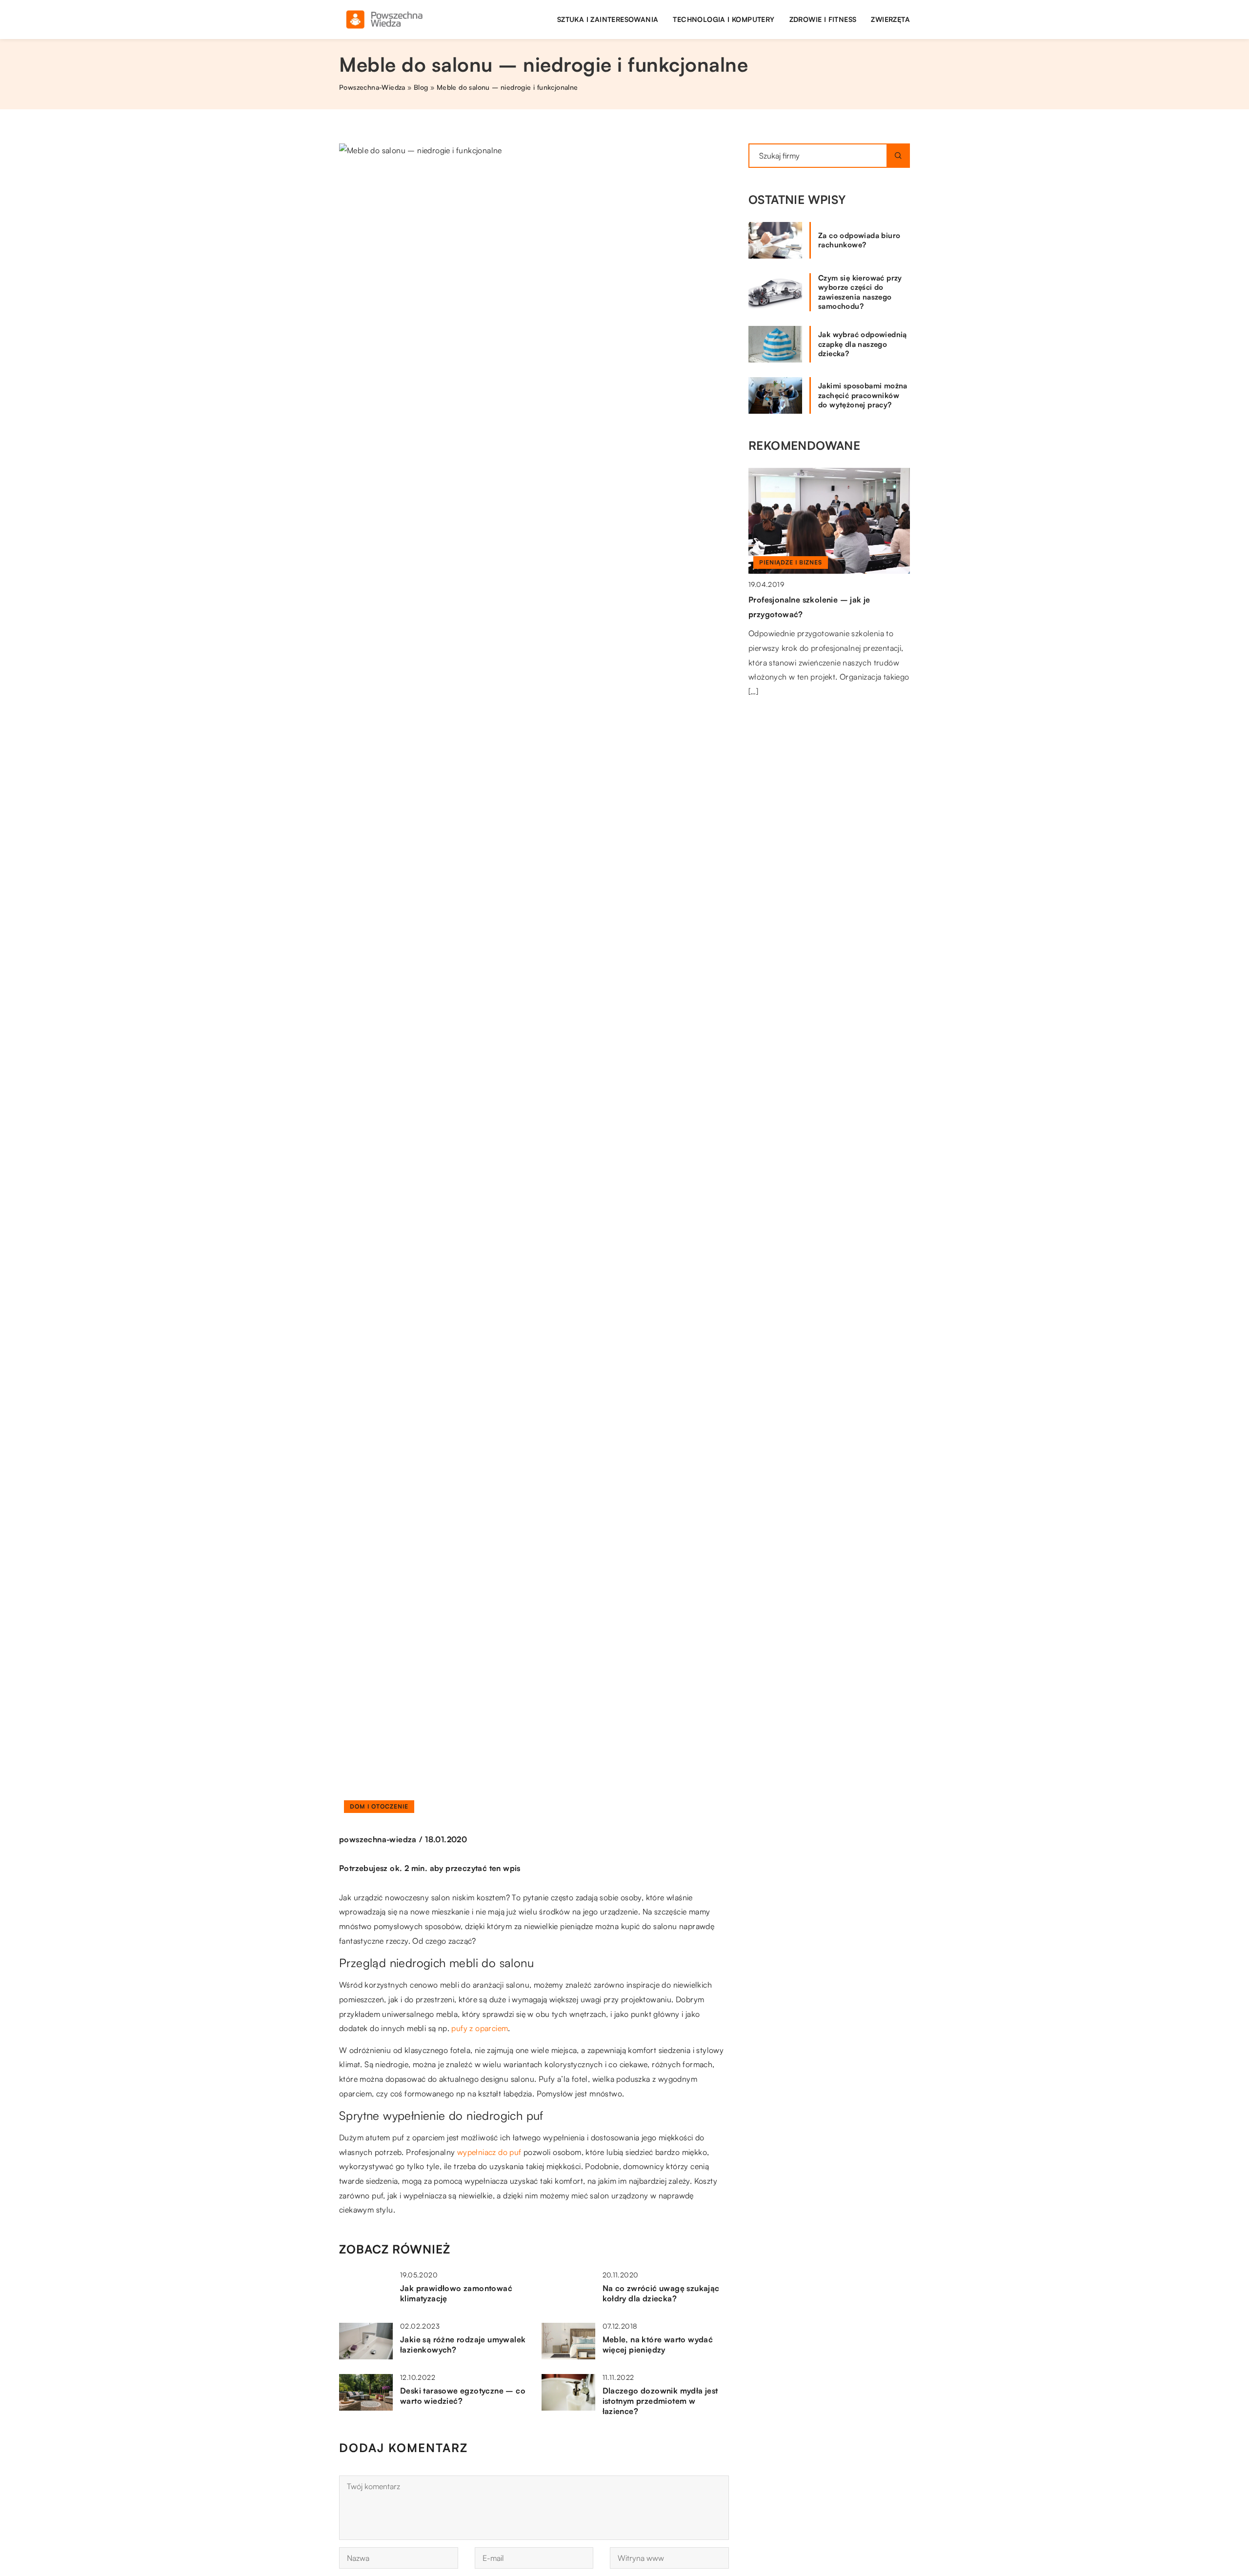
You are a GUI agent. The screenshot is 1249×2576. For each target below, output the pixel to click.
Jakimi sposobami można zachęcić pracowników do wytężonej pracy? (863, 395)
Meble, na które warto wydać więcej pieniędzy (658, 2345)
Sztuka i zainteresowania (608, 19)
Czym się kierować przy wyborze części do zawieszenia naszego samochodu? (860, 292)
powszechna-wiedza (378, 1839)
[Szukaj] (898, 156)
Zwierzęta (890, 19)
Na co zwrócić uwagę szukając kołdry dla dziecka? (661, 2293)
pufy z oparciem (480, 2028)
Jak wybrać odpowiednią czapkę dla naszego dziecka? (863, 344)
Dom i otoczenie (379, 1806)
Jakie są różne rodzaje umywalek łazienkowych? (463, 2345)
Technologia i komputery (724, 19)
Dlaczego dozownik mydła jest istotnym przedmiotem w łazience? (660, 2401)
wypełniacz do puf (489, 2152)
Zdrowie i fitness (823, 19)
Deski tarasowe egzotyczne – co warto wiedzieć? (463, 2396)
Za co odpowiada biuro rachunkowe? (859, 240)
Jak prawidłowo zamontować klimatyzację (456, 2293)
